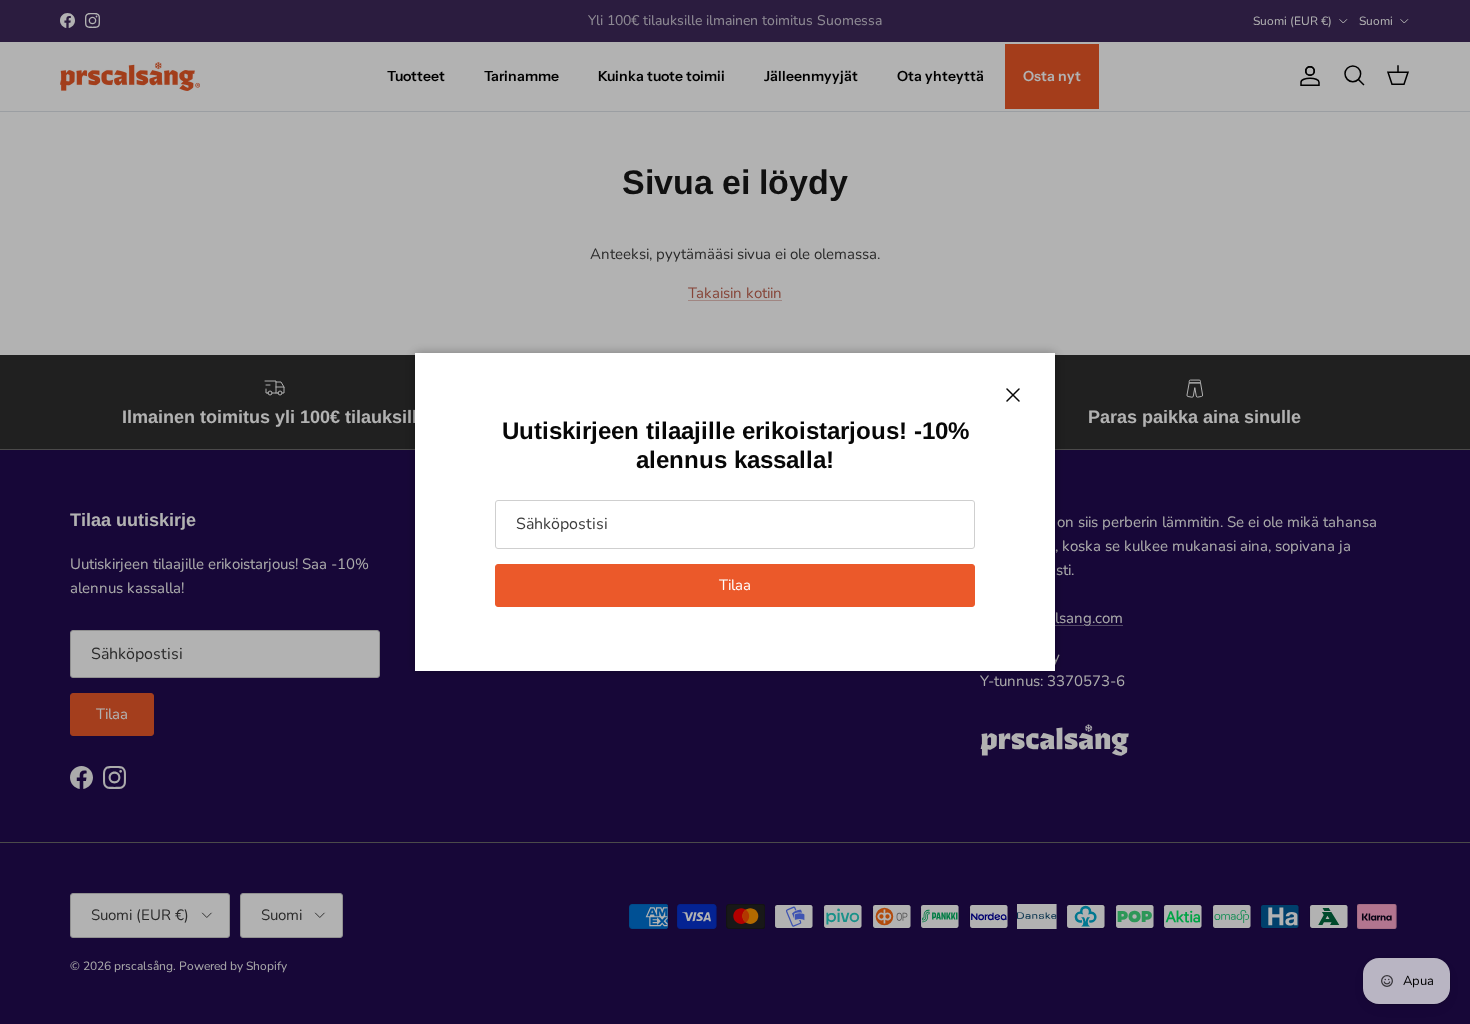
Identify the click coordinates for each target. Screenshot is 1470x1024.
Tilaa (735, 585)
